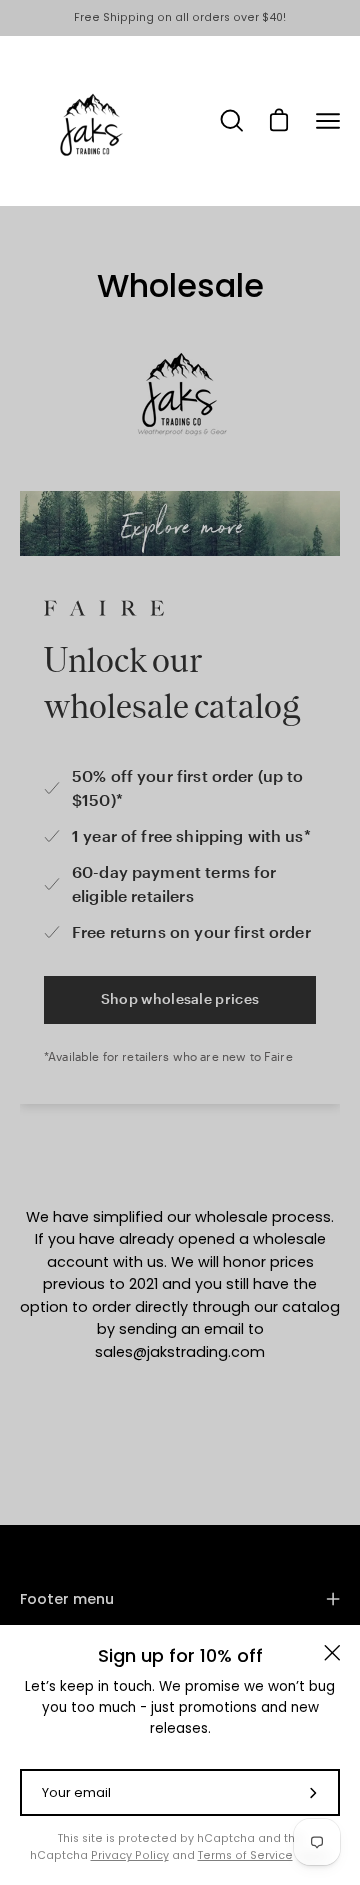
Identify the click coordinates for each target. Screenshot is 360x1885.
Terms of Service (245, 1855)
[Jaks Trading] (90, 121)
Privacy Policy (130, 1855)
